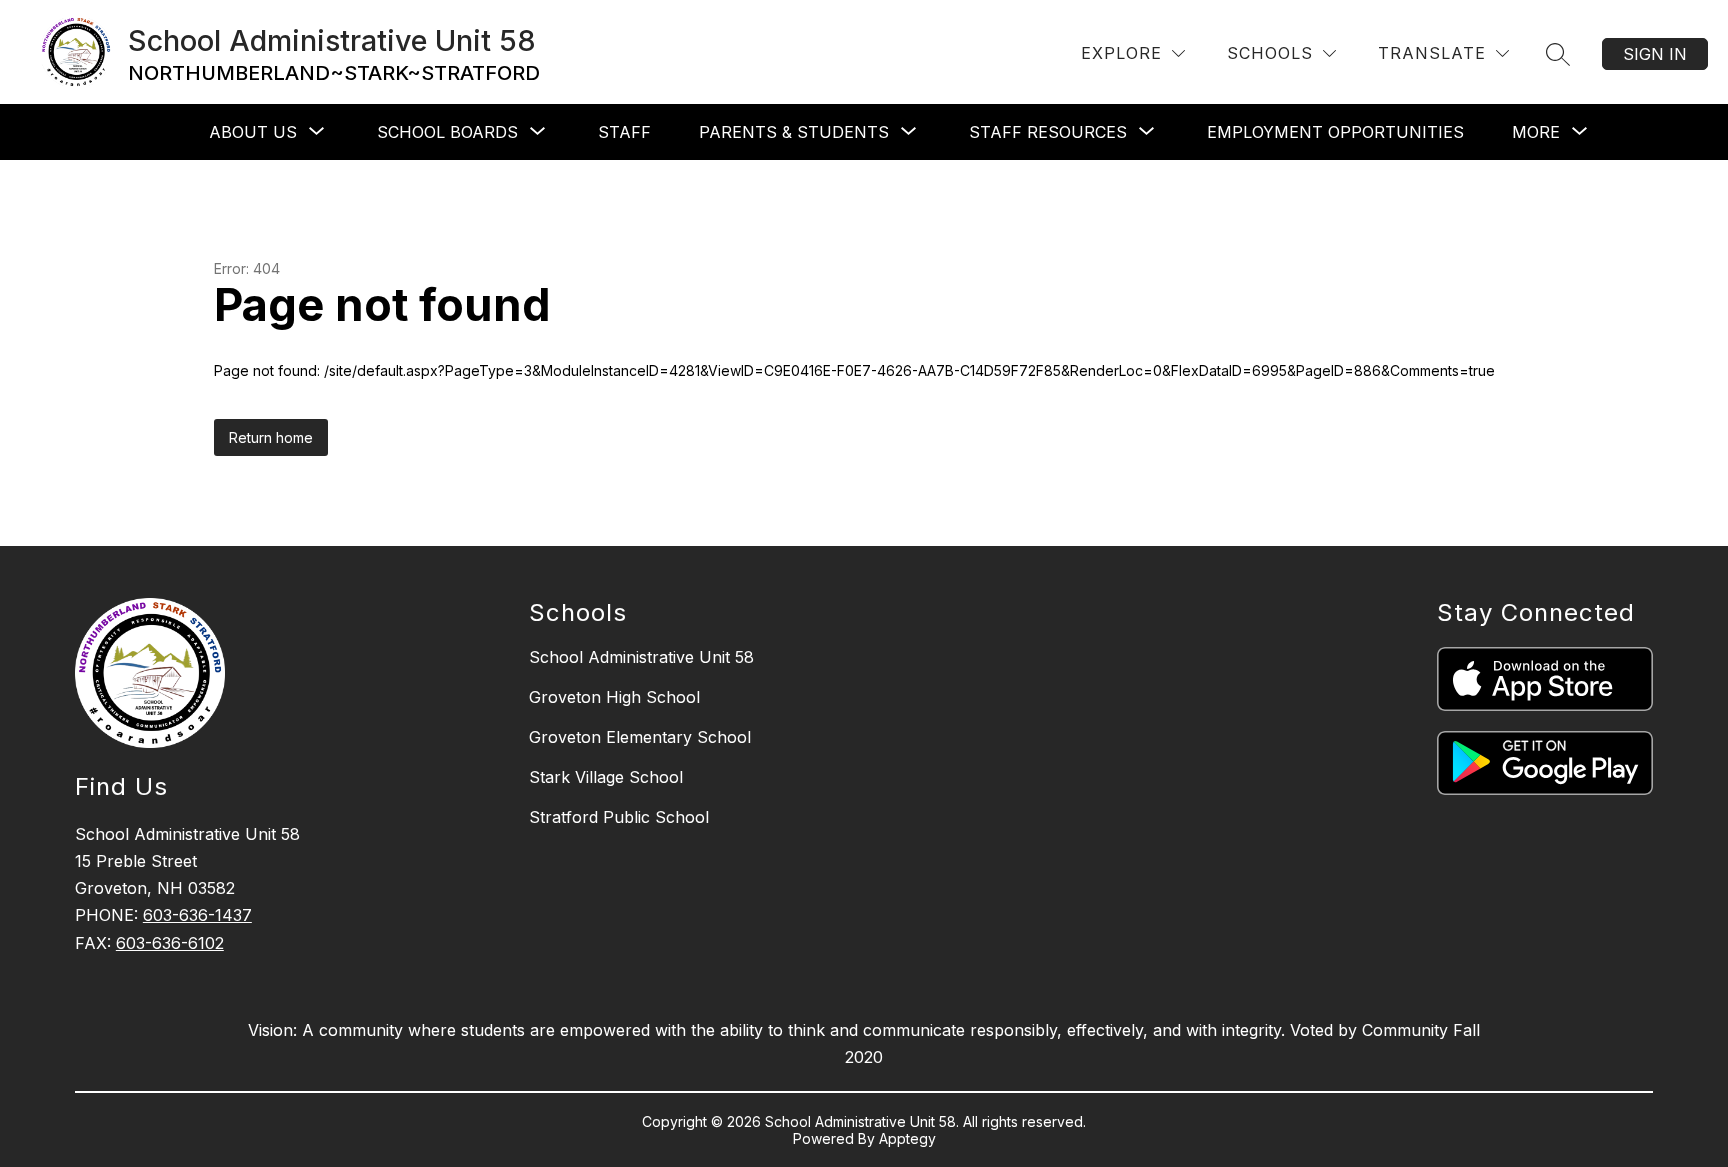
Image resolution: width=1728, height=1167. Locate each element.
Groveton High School (614, 697)
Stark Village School (606, 777)
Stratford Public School (619, 817)
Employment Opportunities (1335, 132)
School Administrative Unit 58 (641, 657)
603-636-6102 (170, 943)
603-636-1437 (197, 915)
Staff (624, 132)
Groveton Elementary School (640, 737)
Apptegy (907, 1138)
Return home (271, 437)
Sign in (1655, 54)
